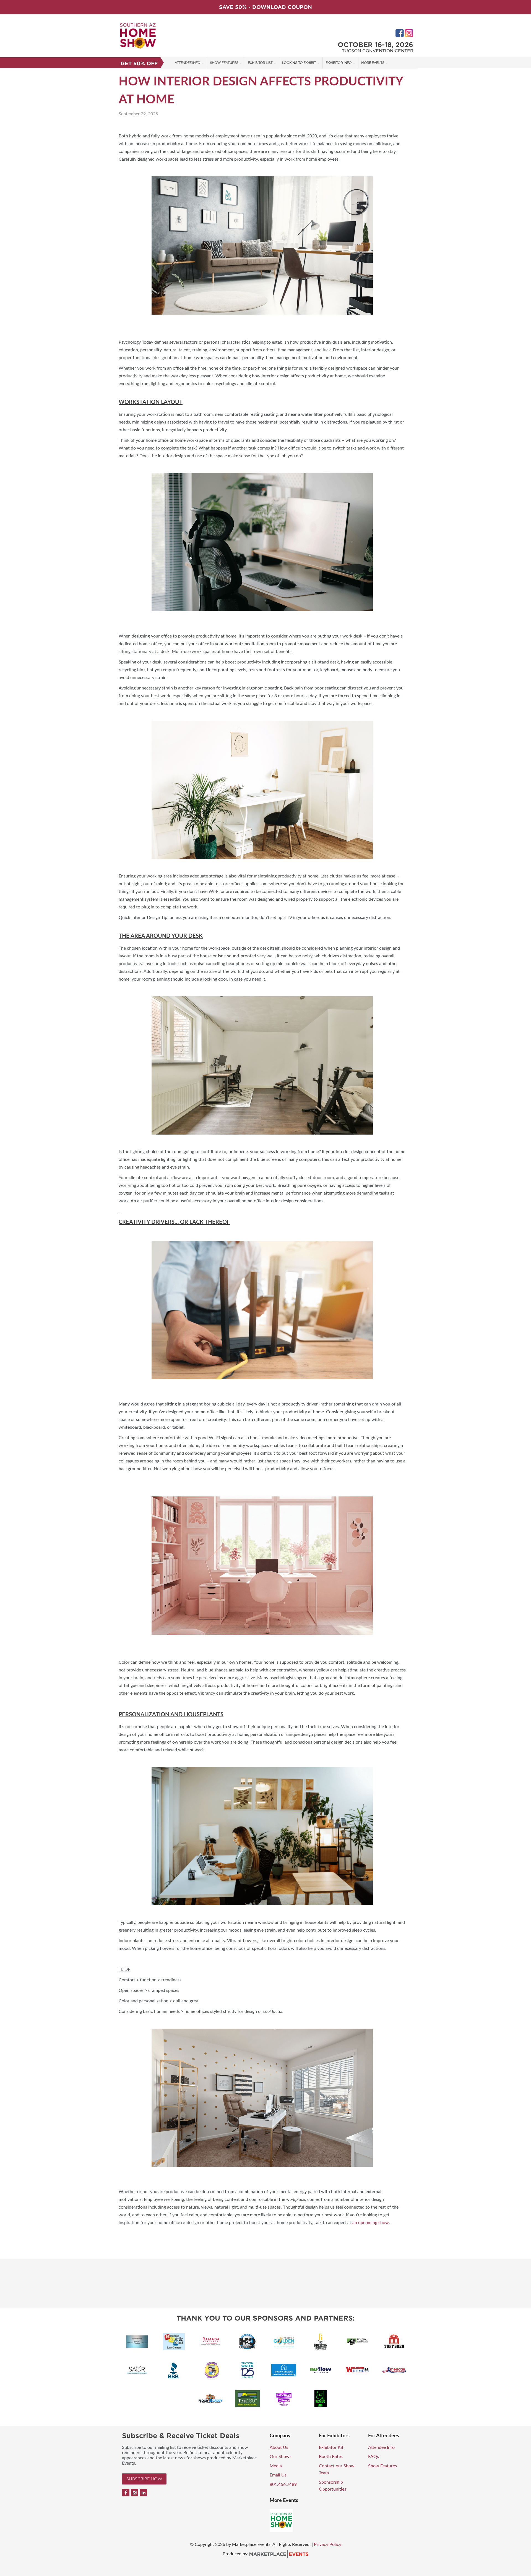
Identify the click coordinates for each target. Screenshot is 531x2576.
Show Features (224, 63)
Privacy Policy (328, 2544)
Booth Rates (331, 2457)
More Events (373, 63)
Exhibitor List (260, 63)
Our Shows (281, 2457)
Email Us (278, 2475)
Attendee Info (187, 63)
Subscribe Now (144, 2479)
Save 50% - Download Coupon (265, 7)
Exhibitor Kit (331, 2447)
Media (276, 2466)
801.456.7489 (283, 2484)
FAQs (373, 2457)
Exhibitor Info (339, 63)
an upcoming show (371, 2223)
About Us (279, 2447)
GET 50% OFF (139, 63)
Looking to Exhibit (299, 63)
